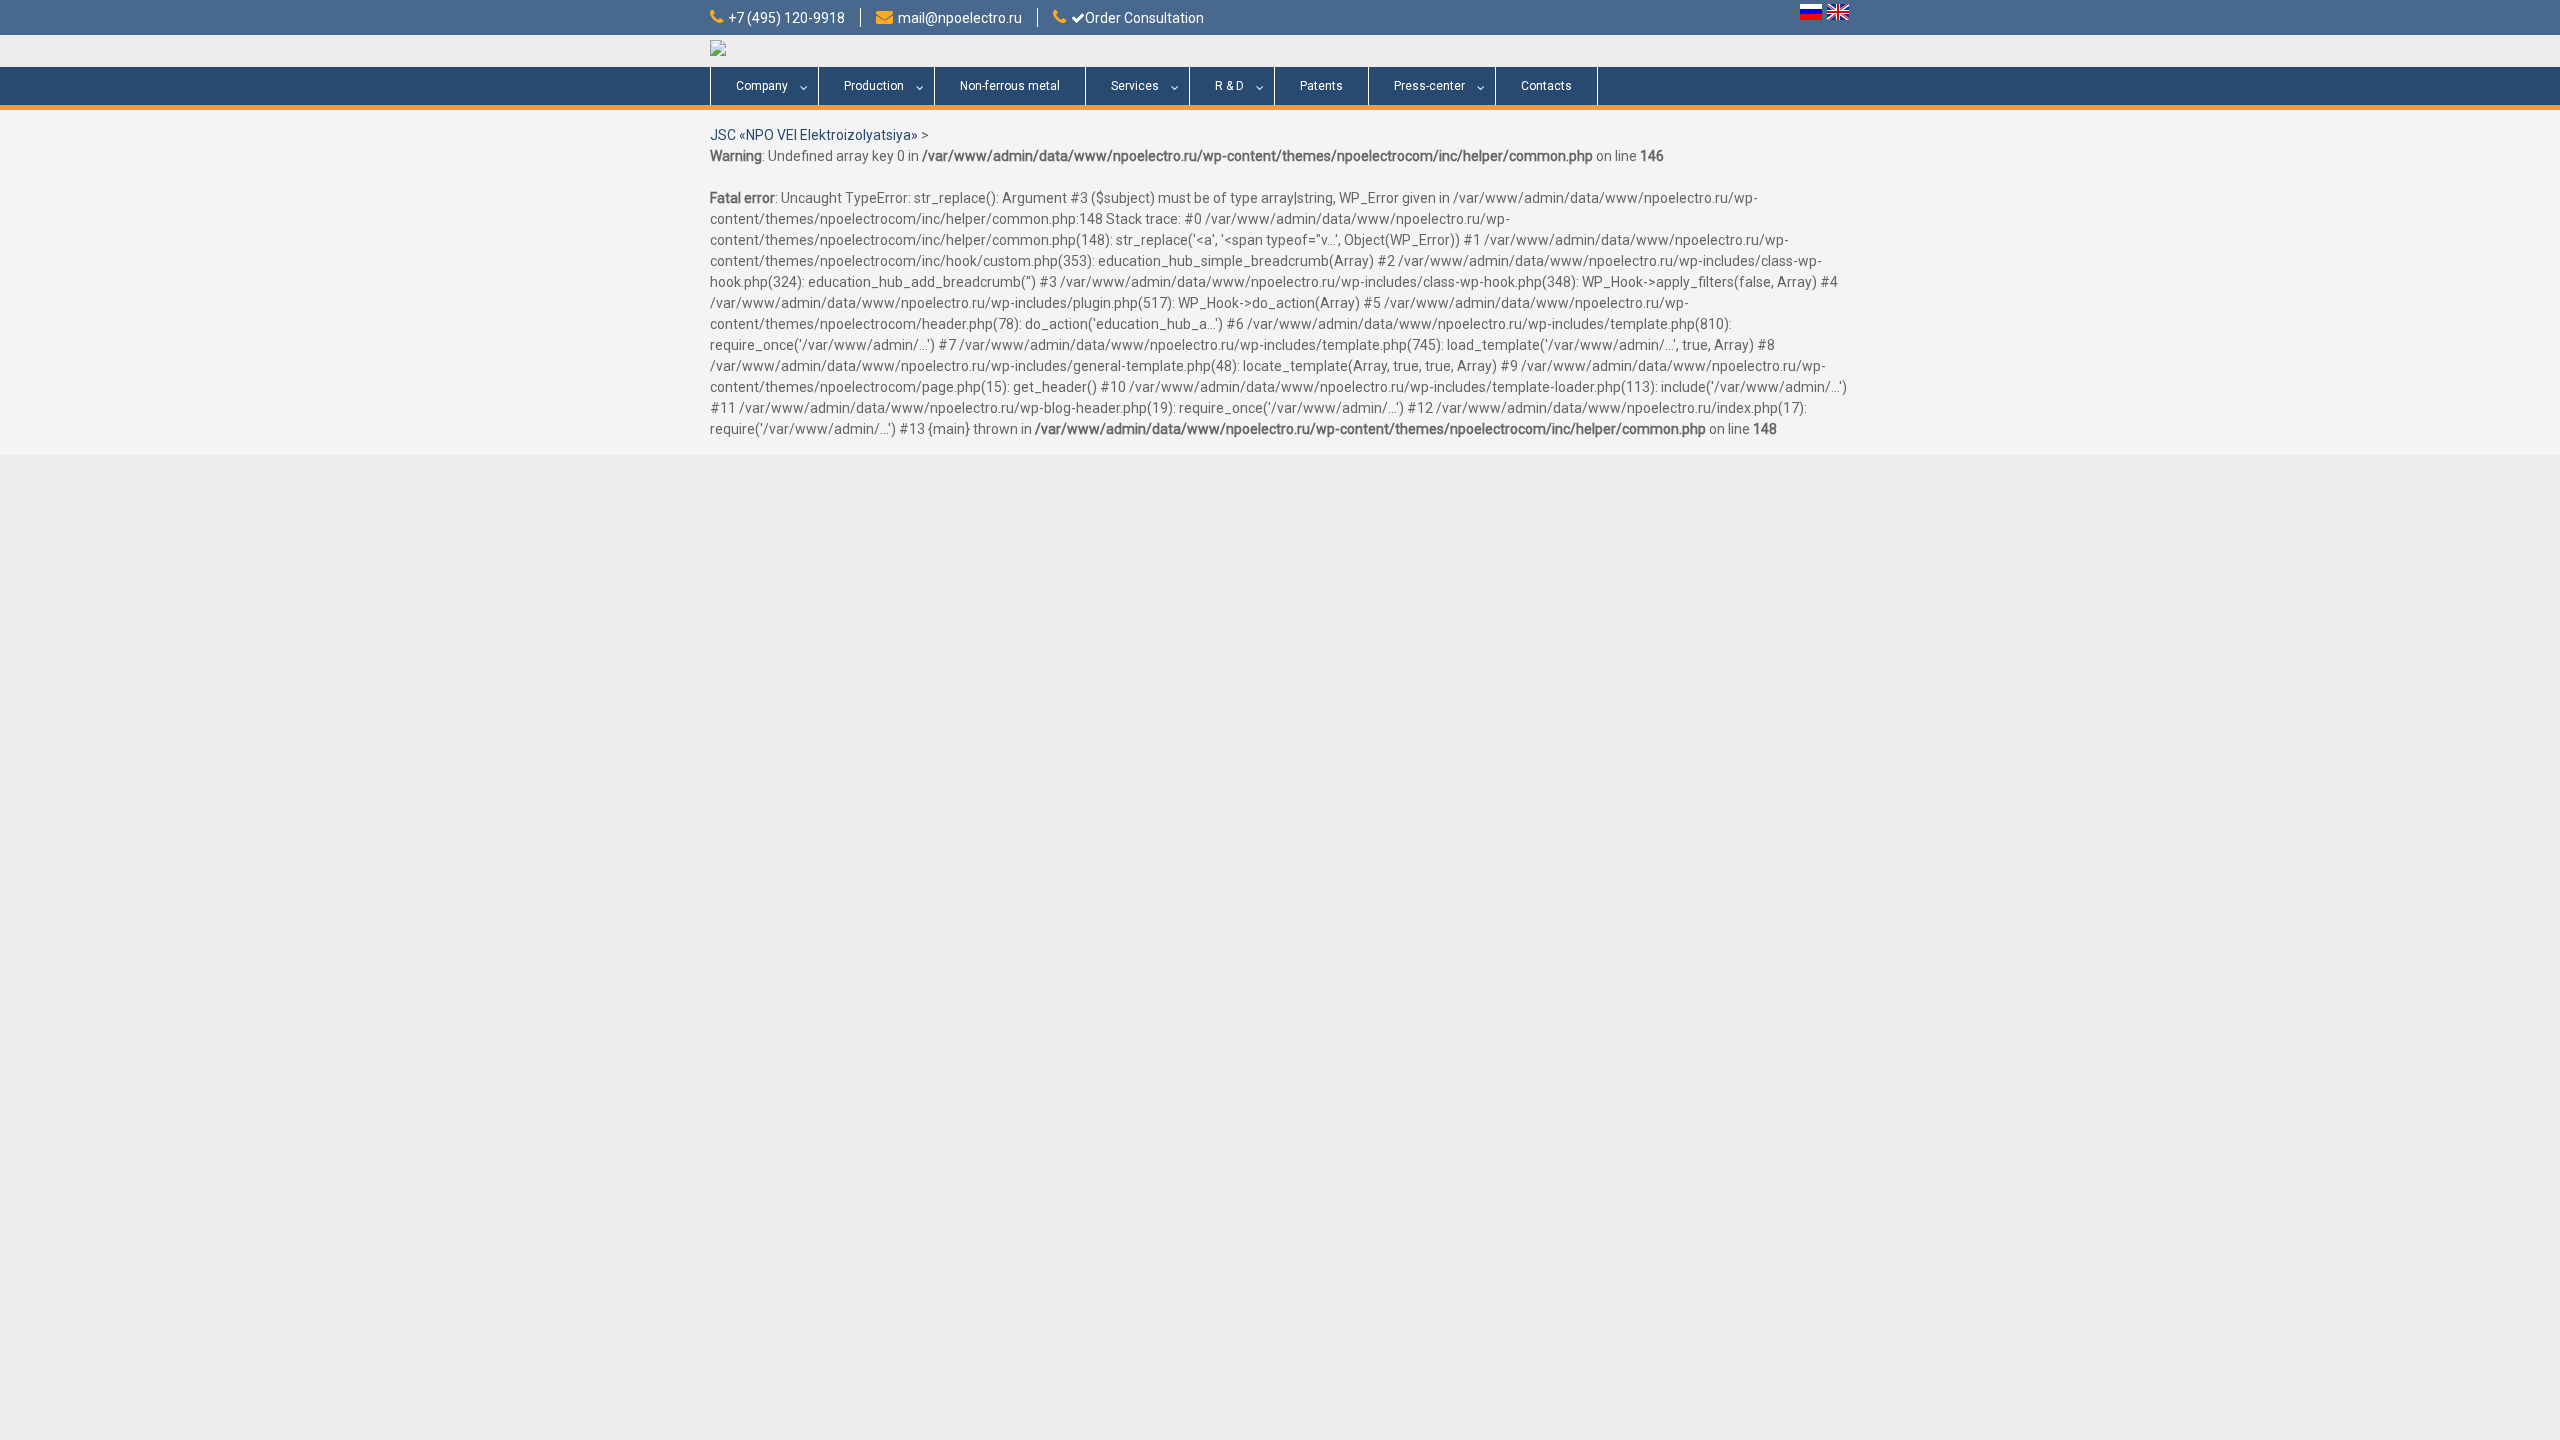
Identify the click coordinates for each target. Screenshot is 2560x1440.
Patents (1321, 86)
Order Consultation (1144, 18)
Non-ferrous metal (1010, 86)
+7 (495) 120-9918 (786, 18)
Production (874, 86)
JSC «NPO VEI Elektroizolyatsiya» (814, 135)
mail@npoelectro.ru (960, 18)
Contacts (1546, 86)
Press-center (1429, 86)
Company (762, 86)
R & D (1229, 86)
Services (1135, 86)
